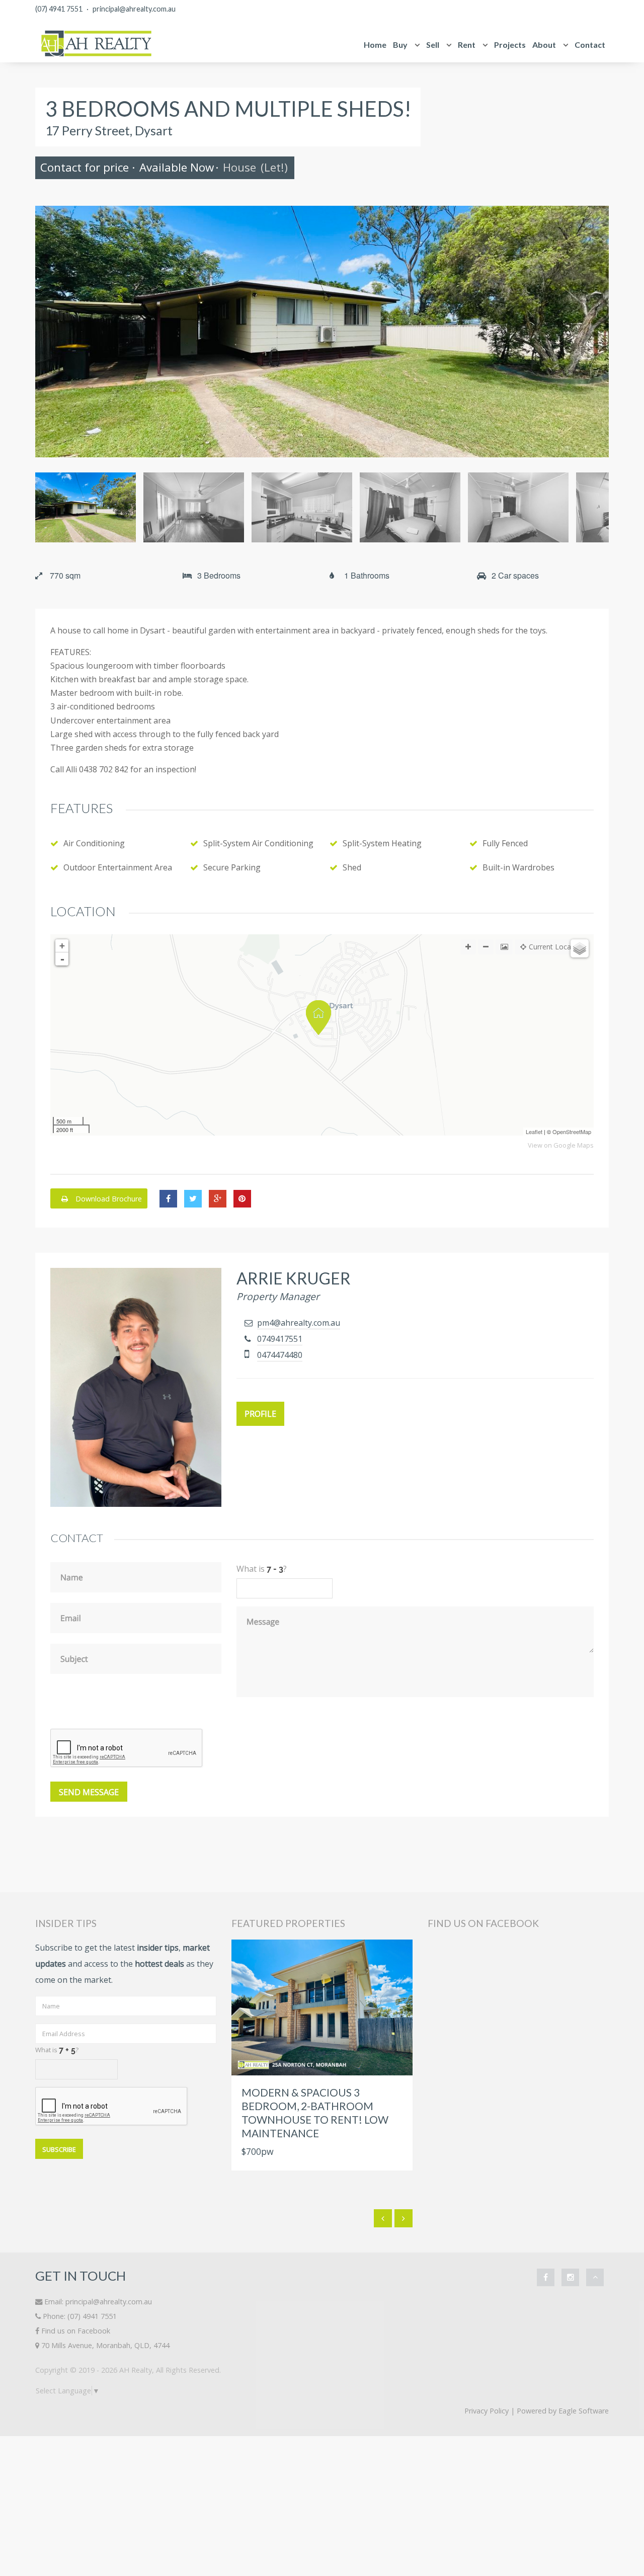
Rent (467, 45)
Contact (590, 45)
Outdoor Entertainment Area (118, 867)
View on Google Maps (561, 1145)
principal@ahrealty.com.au (134, 9)
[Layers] (580, 948)
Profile (260, 1414)
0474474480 (280, 1355)
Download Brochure (108, 1199)
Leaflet (534, 1132)
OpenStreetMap (572, 1132)
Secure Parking (232, 867)
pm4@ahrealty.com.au (299, 1323)
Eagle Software (584, 2411)
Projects (510, 45)
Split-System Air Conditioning (258, 843)
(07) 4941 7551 (59, 9)
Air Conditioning (94, 843)
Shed (352, 867)
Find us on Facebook (76, 2331)
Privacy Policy (487, 2411)
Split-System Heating (382, 843)
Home (375, 45)
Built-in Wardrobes (518, 867)
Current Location (556, 947)
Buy (400, 45)
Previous (50, 332)
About (544, 45)
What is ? (57, 2050)
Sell (433, 45)
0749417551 (280, 1339)
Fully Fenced (505, 843)
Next (594, 332)
